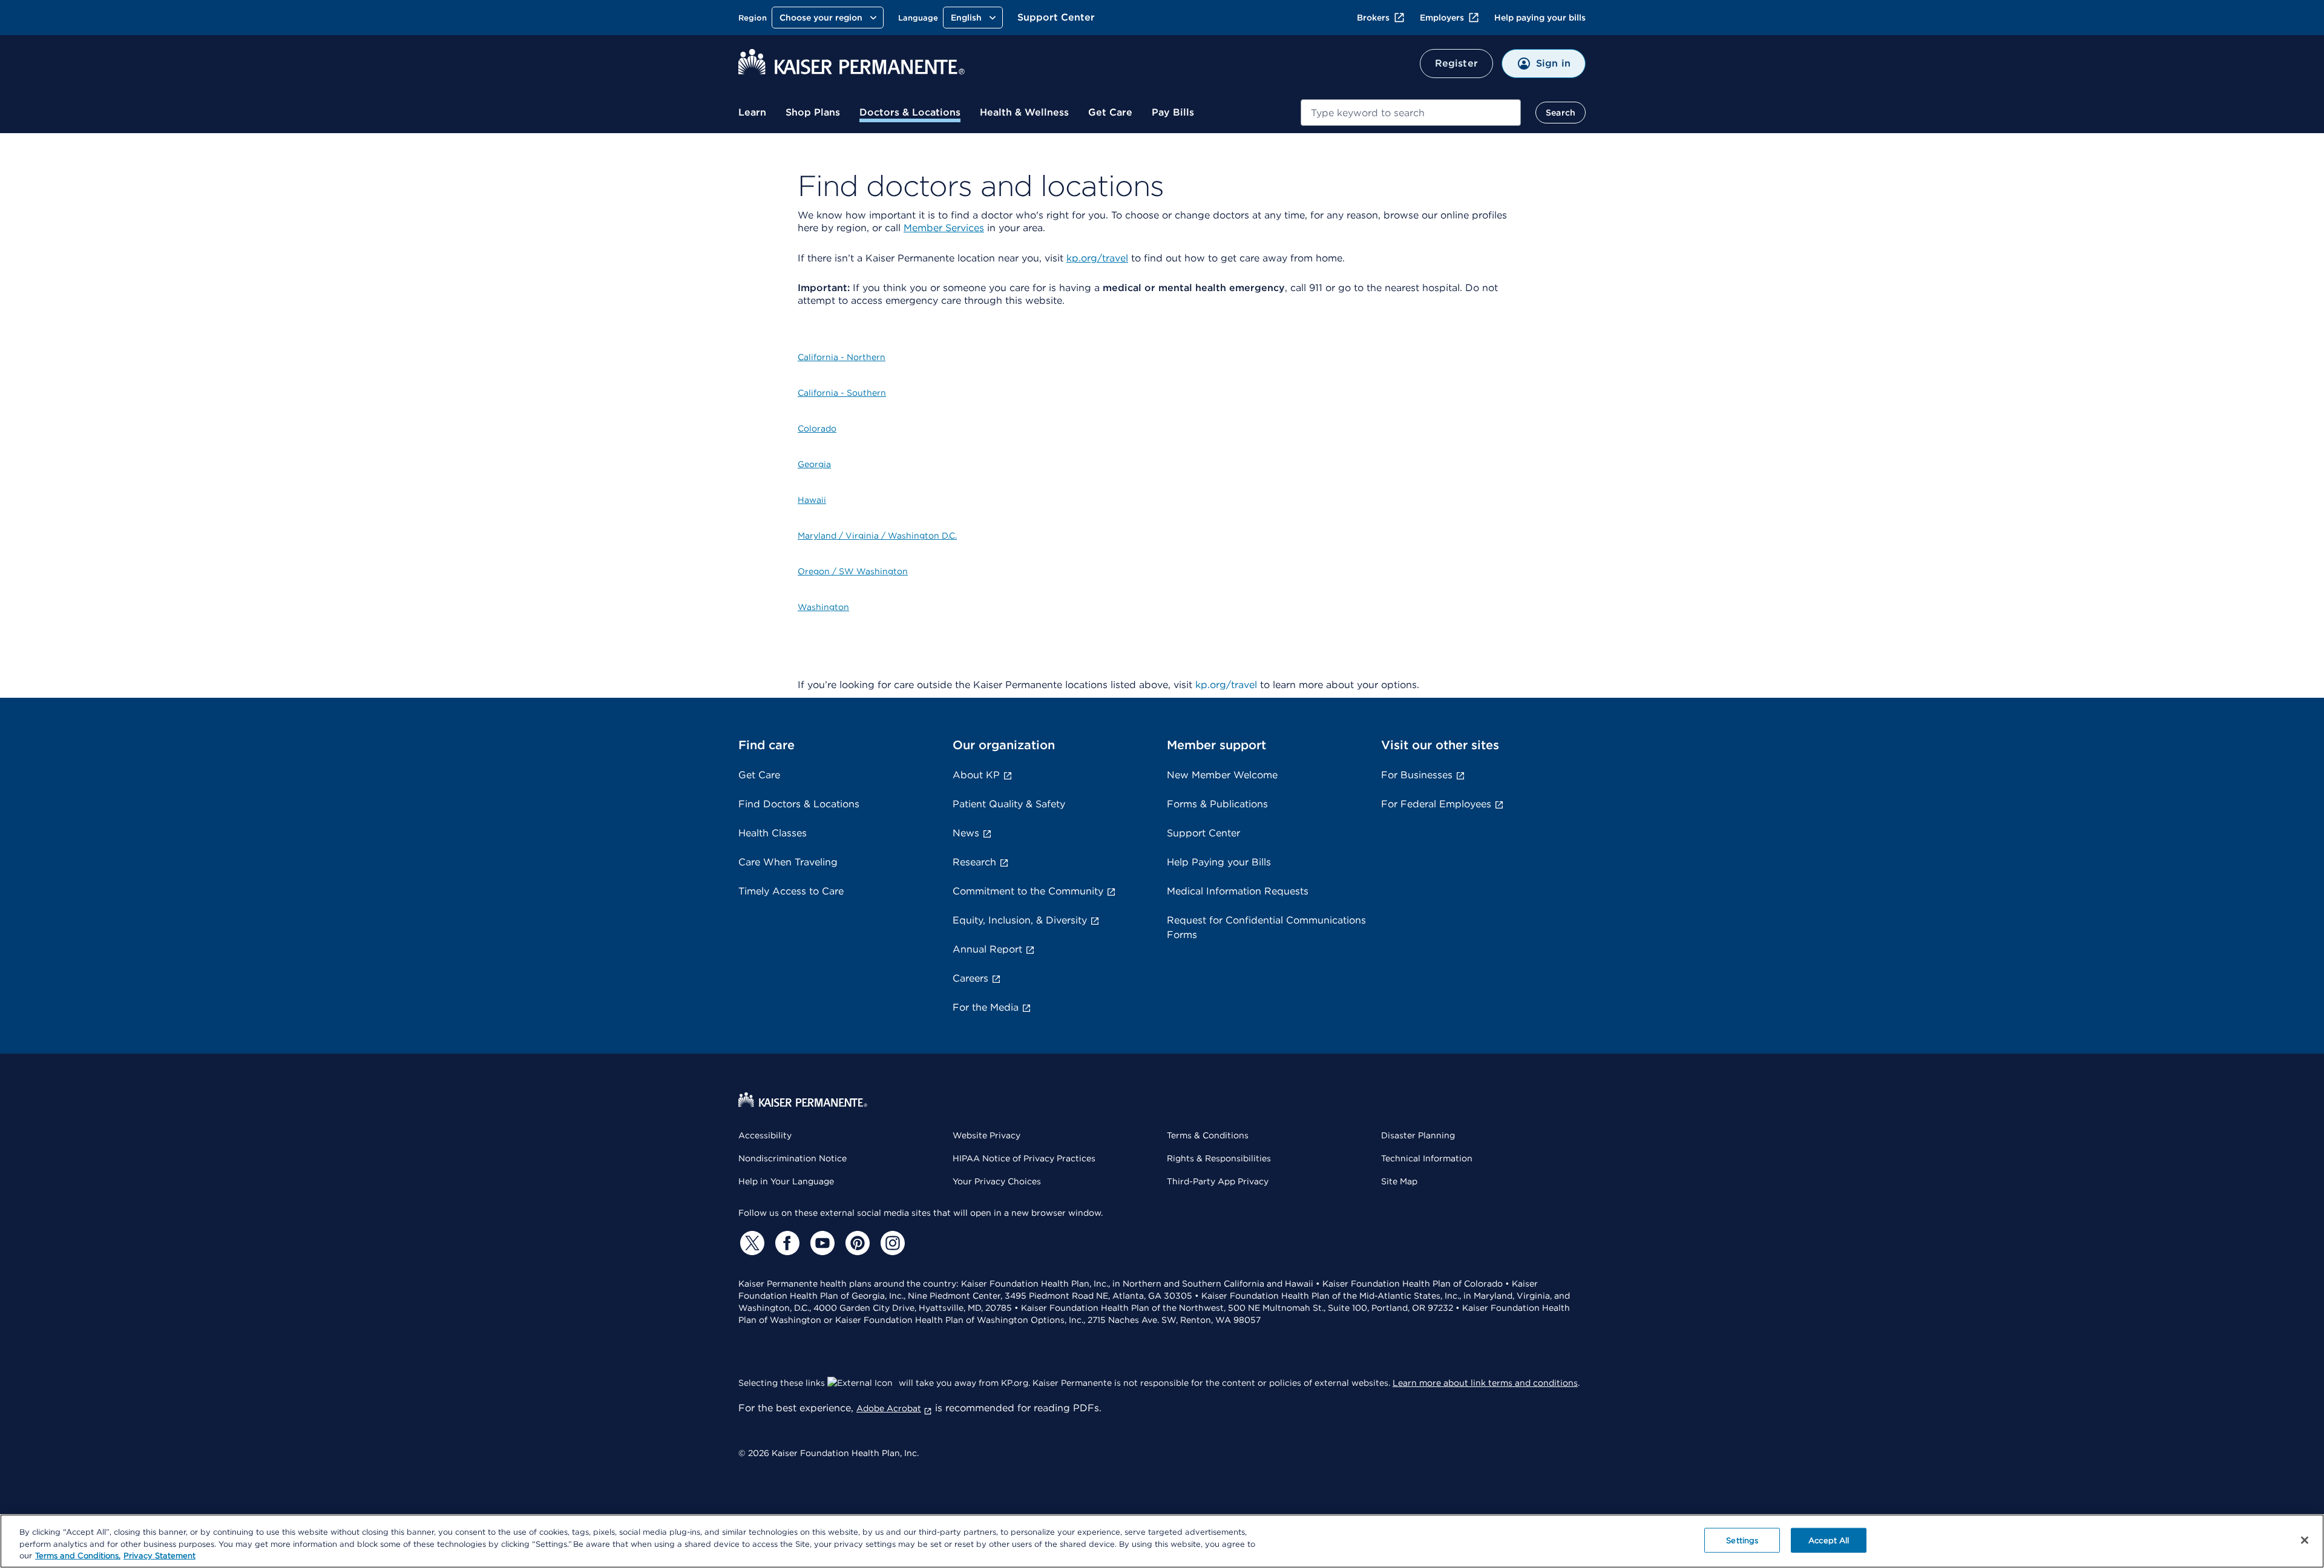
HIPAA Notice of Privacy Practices (1024, 1158)
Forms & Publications (1217, 804)
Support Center (1056, 17)
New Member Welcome (1222, 775)
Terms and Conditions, (78, 1556)
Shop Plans (813, 112)
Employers (1442, 18)
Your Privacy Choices (997, 1181)
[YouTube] (821, 1243)
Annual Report (987, 949)
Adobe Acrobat (889, 1408)
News (966, 833)
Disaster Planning (1418, 1135)
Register (1456, 63)
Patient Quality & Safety (1009, 804)
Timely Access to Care (791, 891)
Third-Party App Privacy (1218, 1181)
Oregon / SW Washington (853, 571)
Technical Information (1427, 1158)
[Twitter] (750, 1243)
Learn (752, 112)
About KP (976, 775)
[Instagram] (891, 1243)
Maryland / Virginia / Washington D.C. (877, 536)
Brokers (1373, 18)
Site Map (1399, 1181)
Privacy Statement (159, 1556)
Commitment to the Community (1028, 891)
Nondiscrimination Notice (793, 1158)
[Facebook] (786, 1243)
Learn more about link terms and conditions (1485, 1383)
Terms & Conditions (1208, 1135)
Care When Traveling (788, 862)
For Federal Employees (1436, 804)
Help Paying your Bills (1219, 862)
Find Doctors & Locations (799, 804)
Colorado (817, 428)
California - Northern (842, 357)
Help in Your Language (786, 1181)
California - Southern (842, 393)
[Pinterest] (856, 1243)
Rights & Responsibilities (1219, 1158)
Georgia (814, 464)
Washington (823, 607)
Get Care (1110, 112)
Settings (1742, 1540)
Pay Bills (1173, 112)
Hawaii (812, 500)
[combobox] (1411, 113)
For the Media (986, 1007)
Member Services (944, 228)
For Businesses (1417, 775)
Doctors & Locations (910, 112)
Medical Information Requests (1238, 891)
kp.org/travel (1097, 258)
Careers (970, 978)
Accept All (1829, 1540)
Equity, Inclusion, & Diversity (1020, 920)
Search (1561, 113)
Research (974, 862)
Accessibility (765, 1135)
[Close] (2305, 1540)
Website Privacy (986, 1135)
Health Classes (773, 833)
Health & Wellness (1024, 112)
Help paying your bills (1540, 18)
